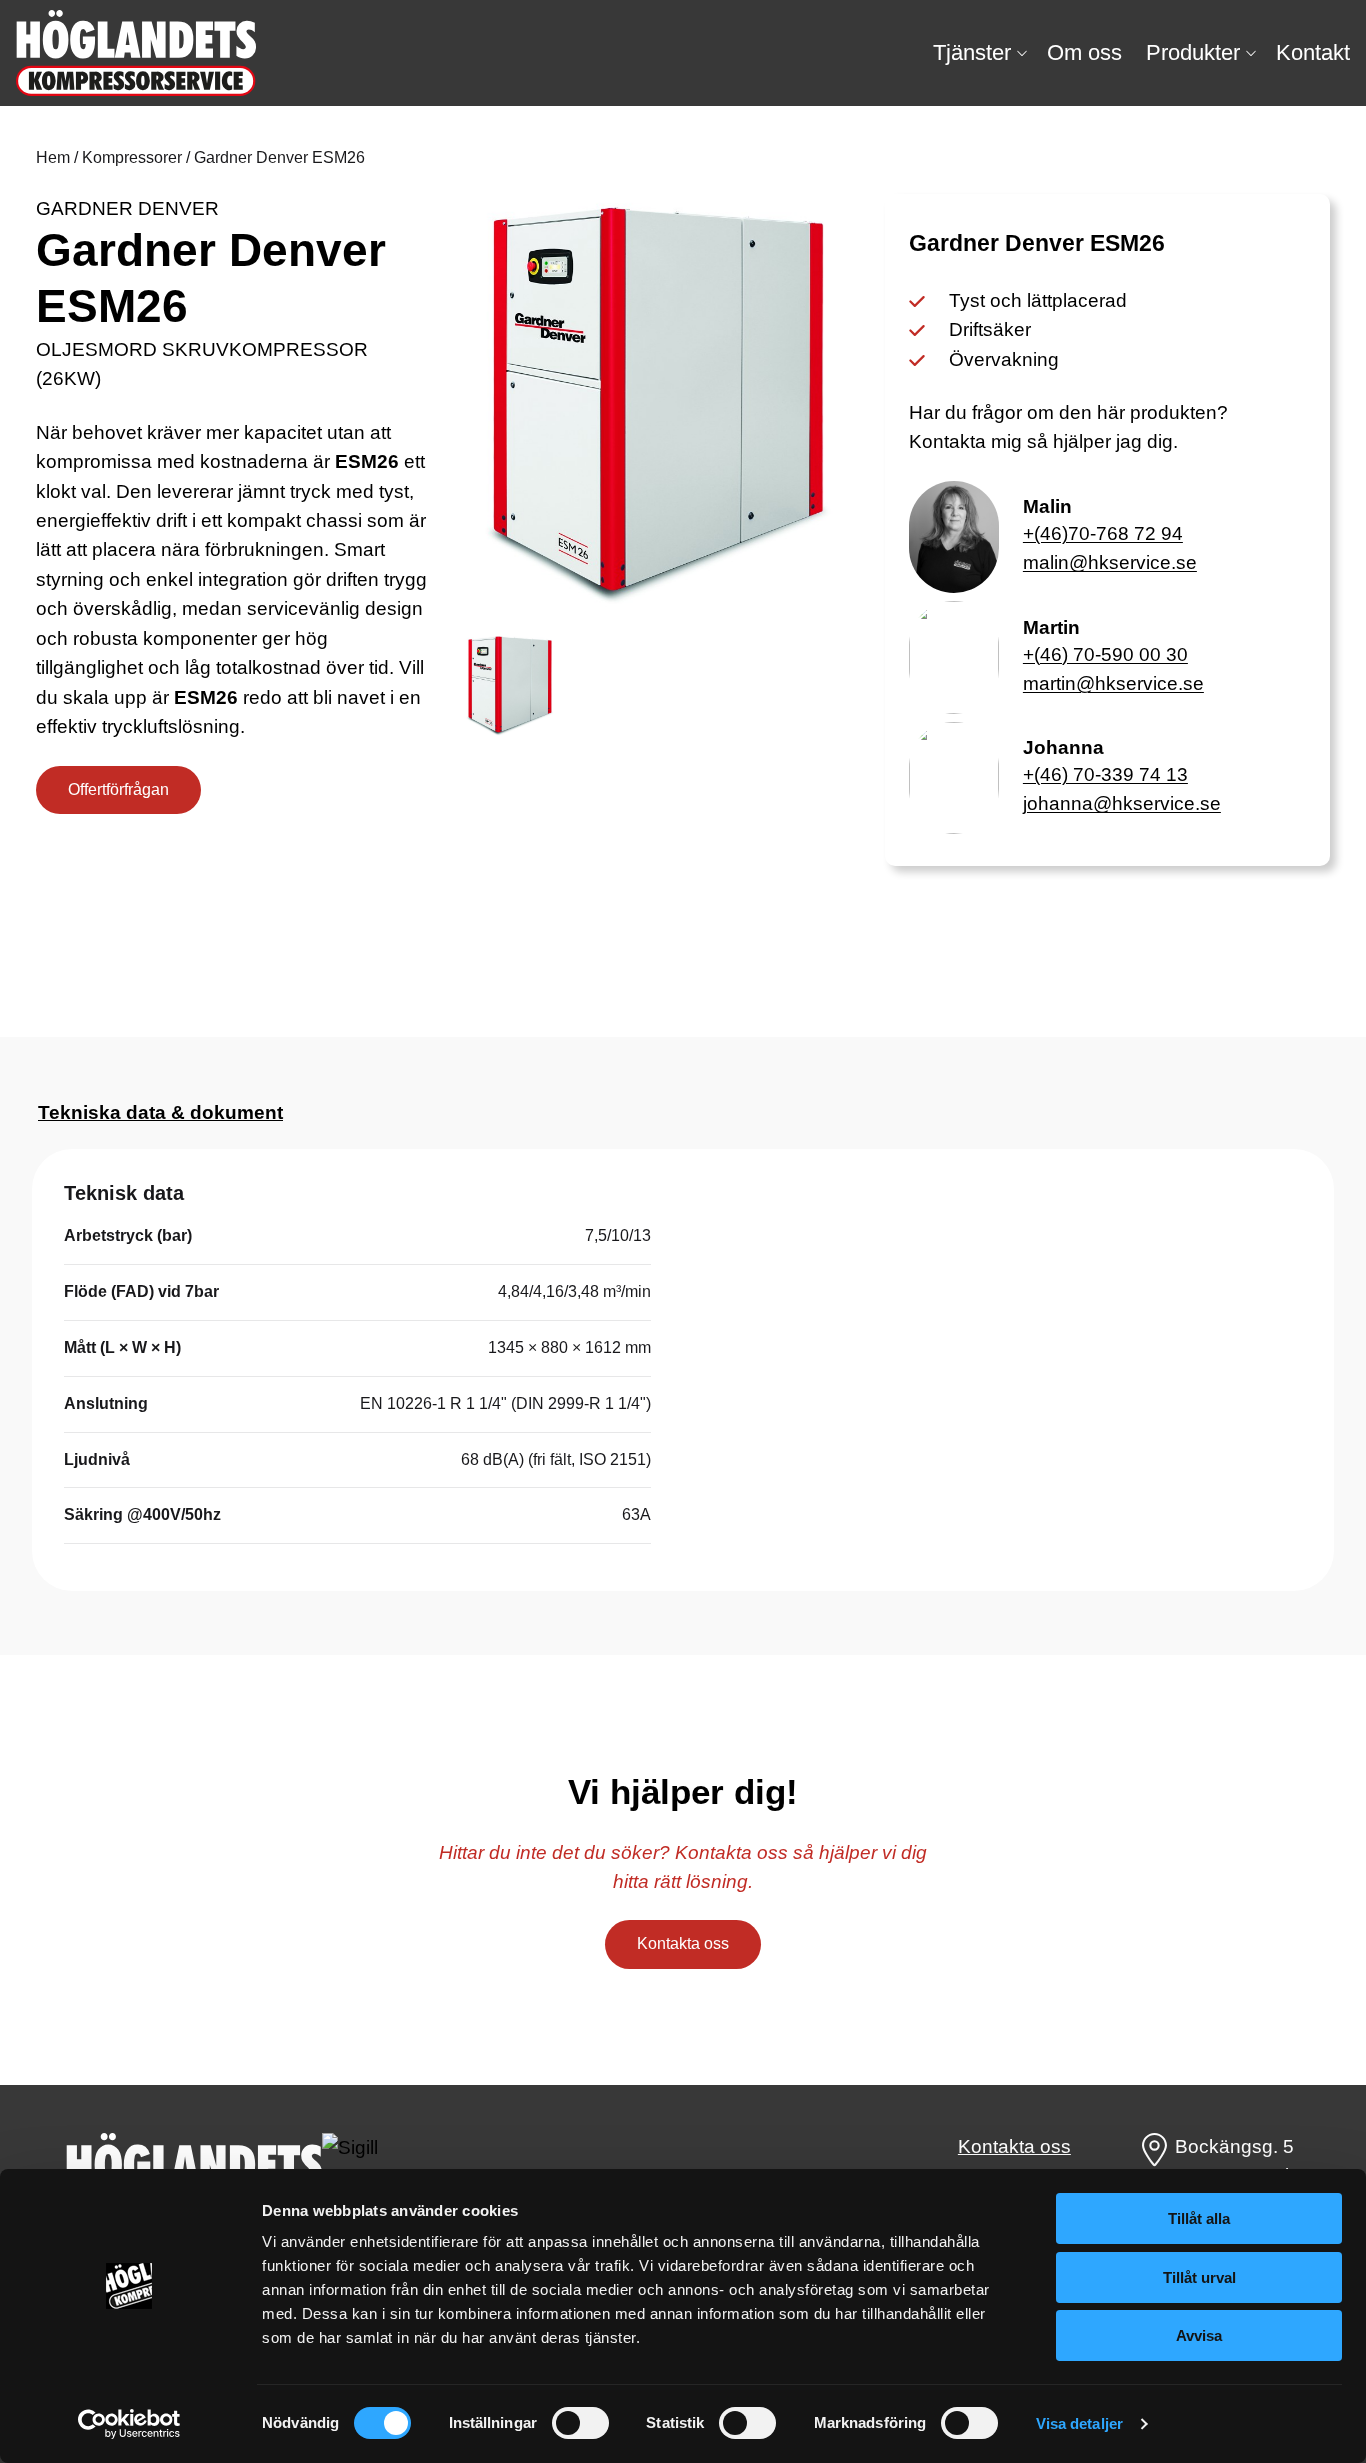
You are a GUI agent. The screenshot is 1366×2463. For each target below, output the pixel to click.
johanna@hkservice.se (1122, 803)
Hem (53, 157)
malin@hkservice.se (1110, 562)
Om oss (1084, 53)
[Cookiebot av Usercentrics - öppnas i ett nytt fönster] (129, 2424)
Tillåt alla (1199, 2218)
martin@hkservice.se (1113, 683)
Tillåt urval (1199, 2277)
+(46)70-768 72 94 (1103, 533)
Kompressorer (132, 157)
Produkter (1193, 53)
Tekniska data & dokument (160, 1112)
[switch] (580, 2423)
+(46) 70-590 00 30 (1105, 654)
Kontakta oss (683, 1943)
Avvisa (1199, 2335)
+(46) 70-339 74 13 (1105, 774)
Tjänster (972, 53)
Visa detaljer (1079, 2423)
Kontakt (1313, 53)
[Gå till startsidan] (136, 53)
